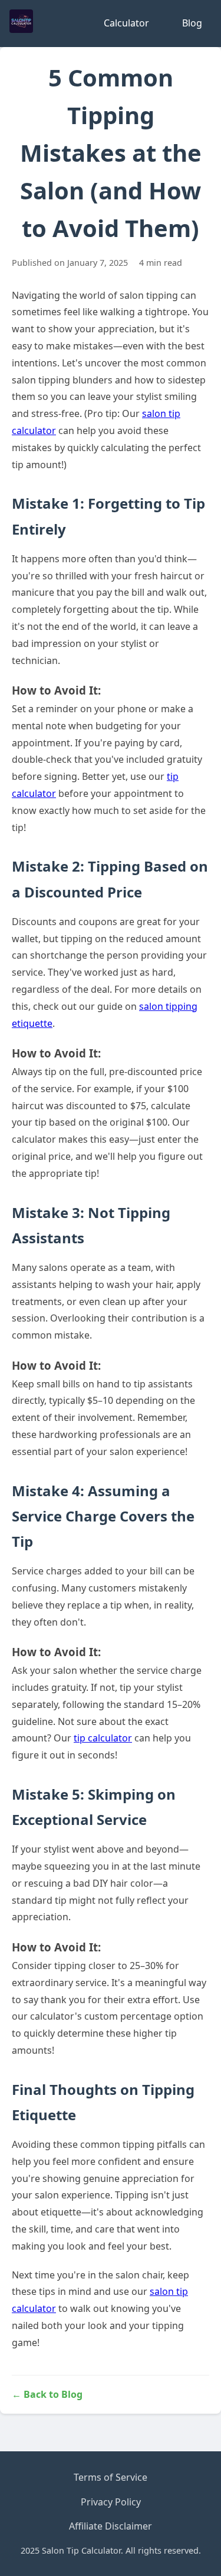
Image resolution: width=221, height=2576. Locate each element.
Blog (192, 23)
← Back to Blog (47, 2394)
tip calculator (103, 1738)
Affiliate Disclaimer (111, 2526)
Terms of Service (111, 2477)
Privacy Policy (111, 2502)
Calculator (126, 23)
